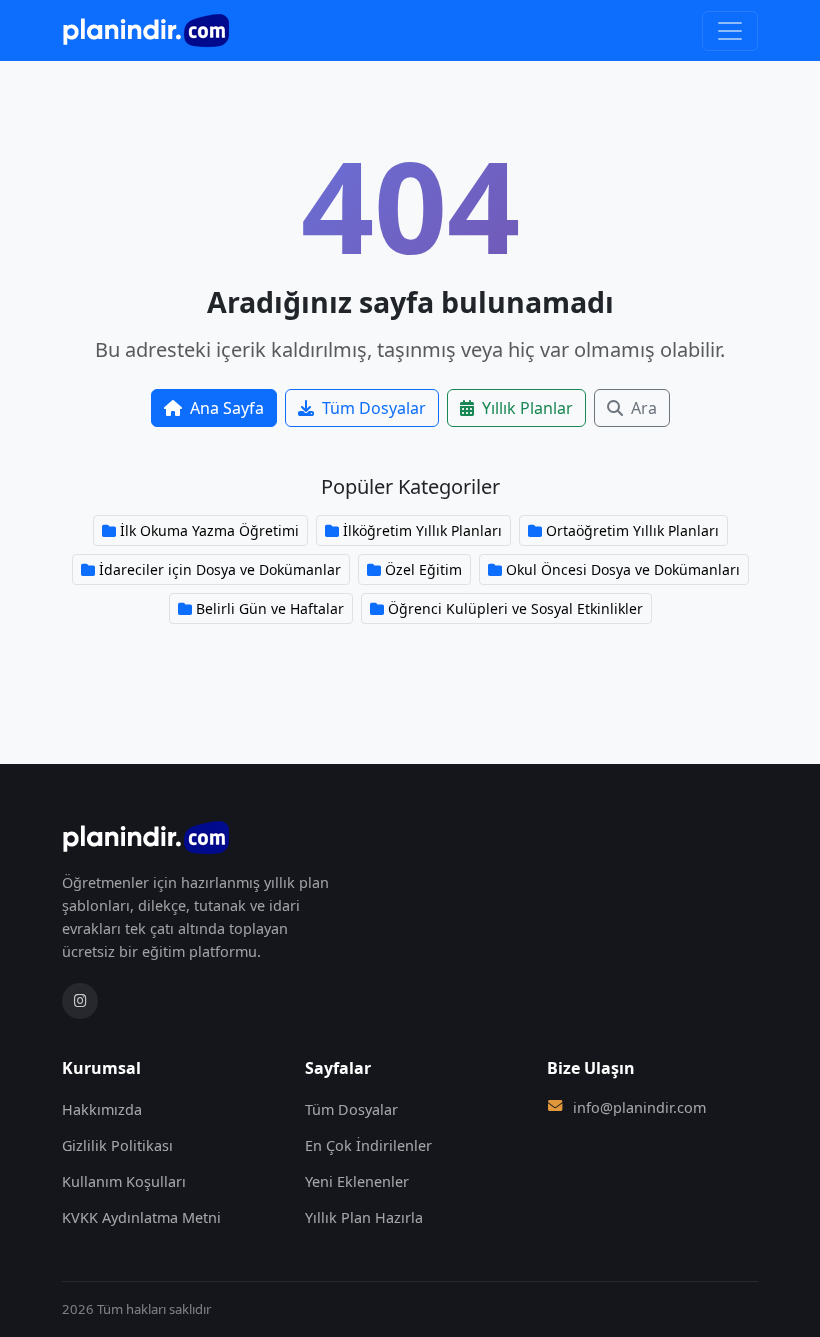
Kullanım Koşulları (124, 1181)
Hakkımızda (102, 1109)
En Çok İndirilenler (368, 1145)
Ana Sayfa (227, 408)
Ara (644, 408)
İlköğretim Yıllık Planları (422, 530)
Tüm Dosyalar (374, 408)
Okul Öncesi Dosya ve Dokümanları (623, 569)
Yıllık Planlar (527, 408)
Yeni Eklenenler (357, 1181)
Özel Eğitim (423, 569)
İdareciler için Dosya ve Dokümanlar (220, 569)
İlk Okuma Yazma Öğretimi (209, 530)
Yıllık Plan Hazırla (364, 1217)
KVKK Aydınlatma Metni (141, 1217)
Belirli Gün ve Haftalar (270, 608)
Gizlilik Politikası (117, 1145)
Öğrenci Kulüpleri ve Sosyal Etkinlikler (515, 608)
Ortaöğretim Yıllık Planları (632, 530)
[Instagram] (80, 1001)
